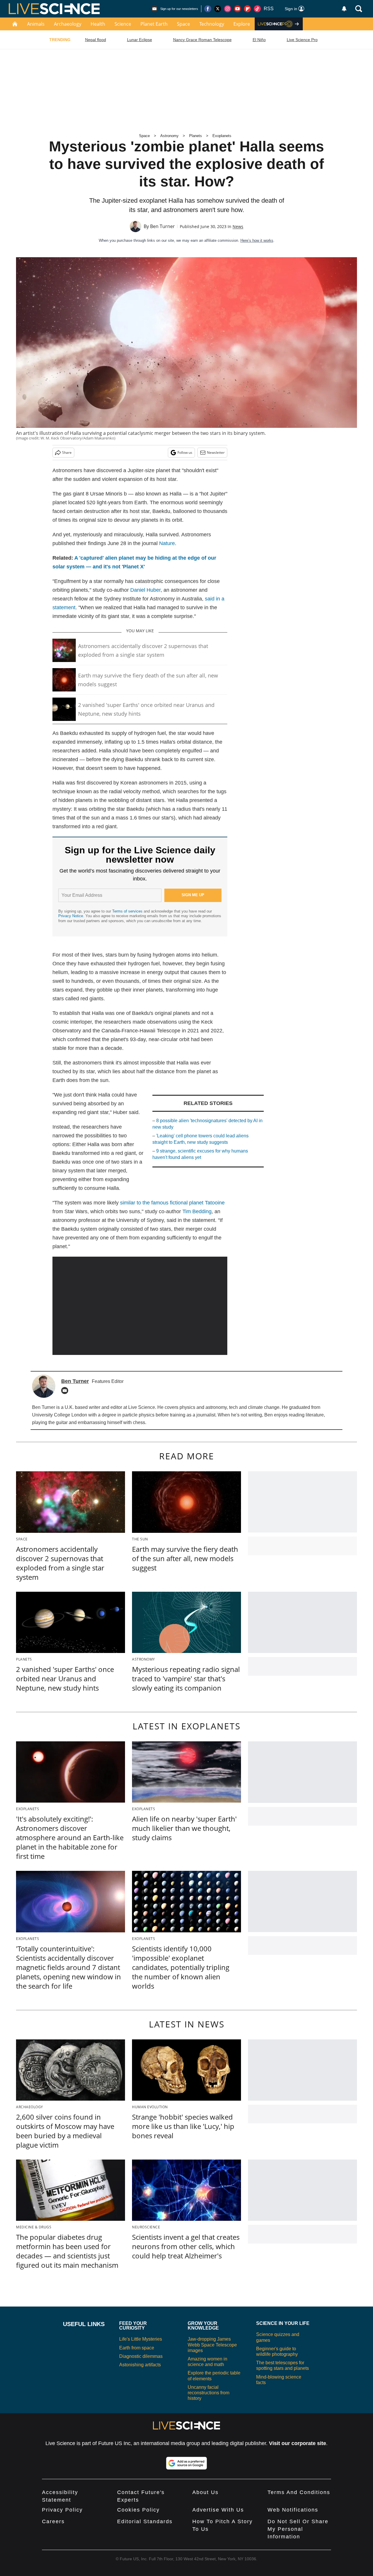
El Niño (259, 40)
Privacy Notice (71, 916)
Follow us (185, 452)
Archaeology (68, 24)
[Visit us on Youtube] (237, 9)
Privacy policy (62, 2510)
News (238, 226)
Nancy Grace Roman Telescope (202, 40)
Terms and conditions (299, 2492)
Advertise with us (218, 2510)
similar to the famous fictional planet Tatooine (172, 1203)
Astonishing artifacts (140, 2365)
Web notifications (293, 2510)
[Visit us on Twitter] (218, 9)
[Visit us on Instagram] (228, 9)
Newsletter (216, 452)
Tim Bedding (197, 1211)
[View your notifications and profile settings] (344, 9)
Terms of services (128, 911)
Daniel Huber (145, 590)
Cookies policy (138, 2510)
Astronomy (169, 136)
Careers (53, 2521)
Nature (167, 543)
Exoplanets (222, 136)
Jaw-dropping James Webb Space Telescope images (212, 2345)
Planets (196, 136)
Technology (212, 24)
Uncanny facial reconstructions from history (209, 2393)
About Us (205, 2492)
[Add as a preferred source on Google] (186, 2463)
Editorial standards (145, 2521)
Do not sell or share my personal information (298, 2529)
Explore (242, 24)
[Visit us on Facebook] (208, 9)
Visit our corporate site (298, 2443)
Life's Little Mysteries (141, 2339)
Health (98, 24)
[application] (140, 1306)
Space (183, 24)
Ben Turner (162, 226)
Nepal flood (96, 40)
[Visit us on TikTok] (257, 9)
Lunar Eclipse (140, 40)
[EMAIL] (66, 1391)
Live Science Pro (302, 40)
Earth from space (137, 2348)
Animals (36, 24)
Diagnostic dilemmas (141, 2356)
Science (123, 24)
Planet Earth (154, 24)
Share (67, 452)
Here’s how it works (257, 240)
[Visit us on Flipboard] (247, 9)
